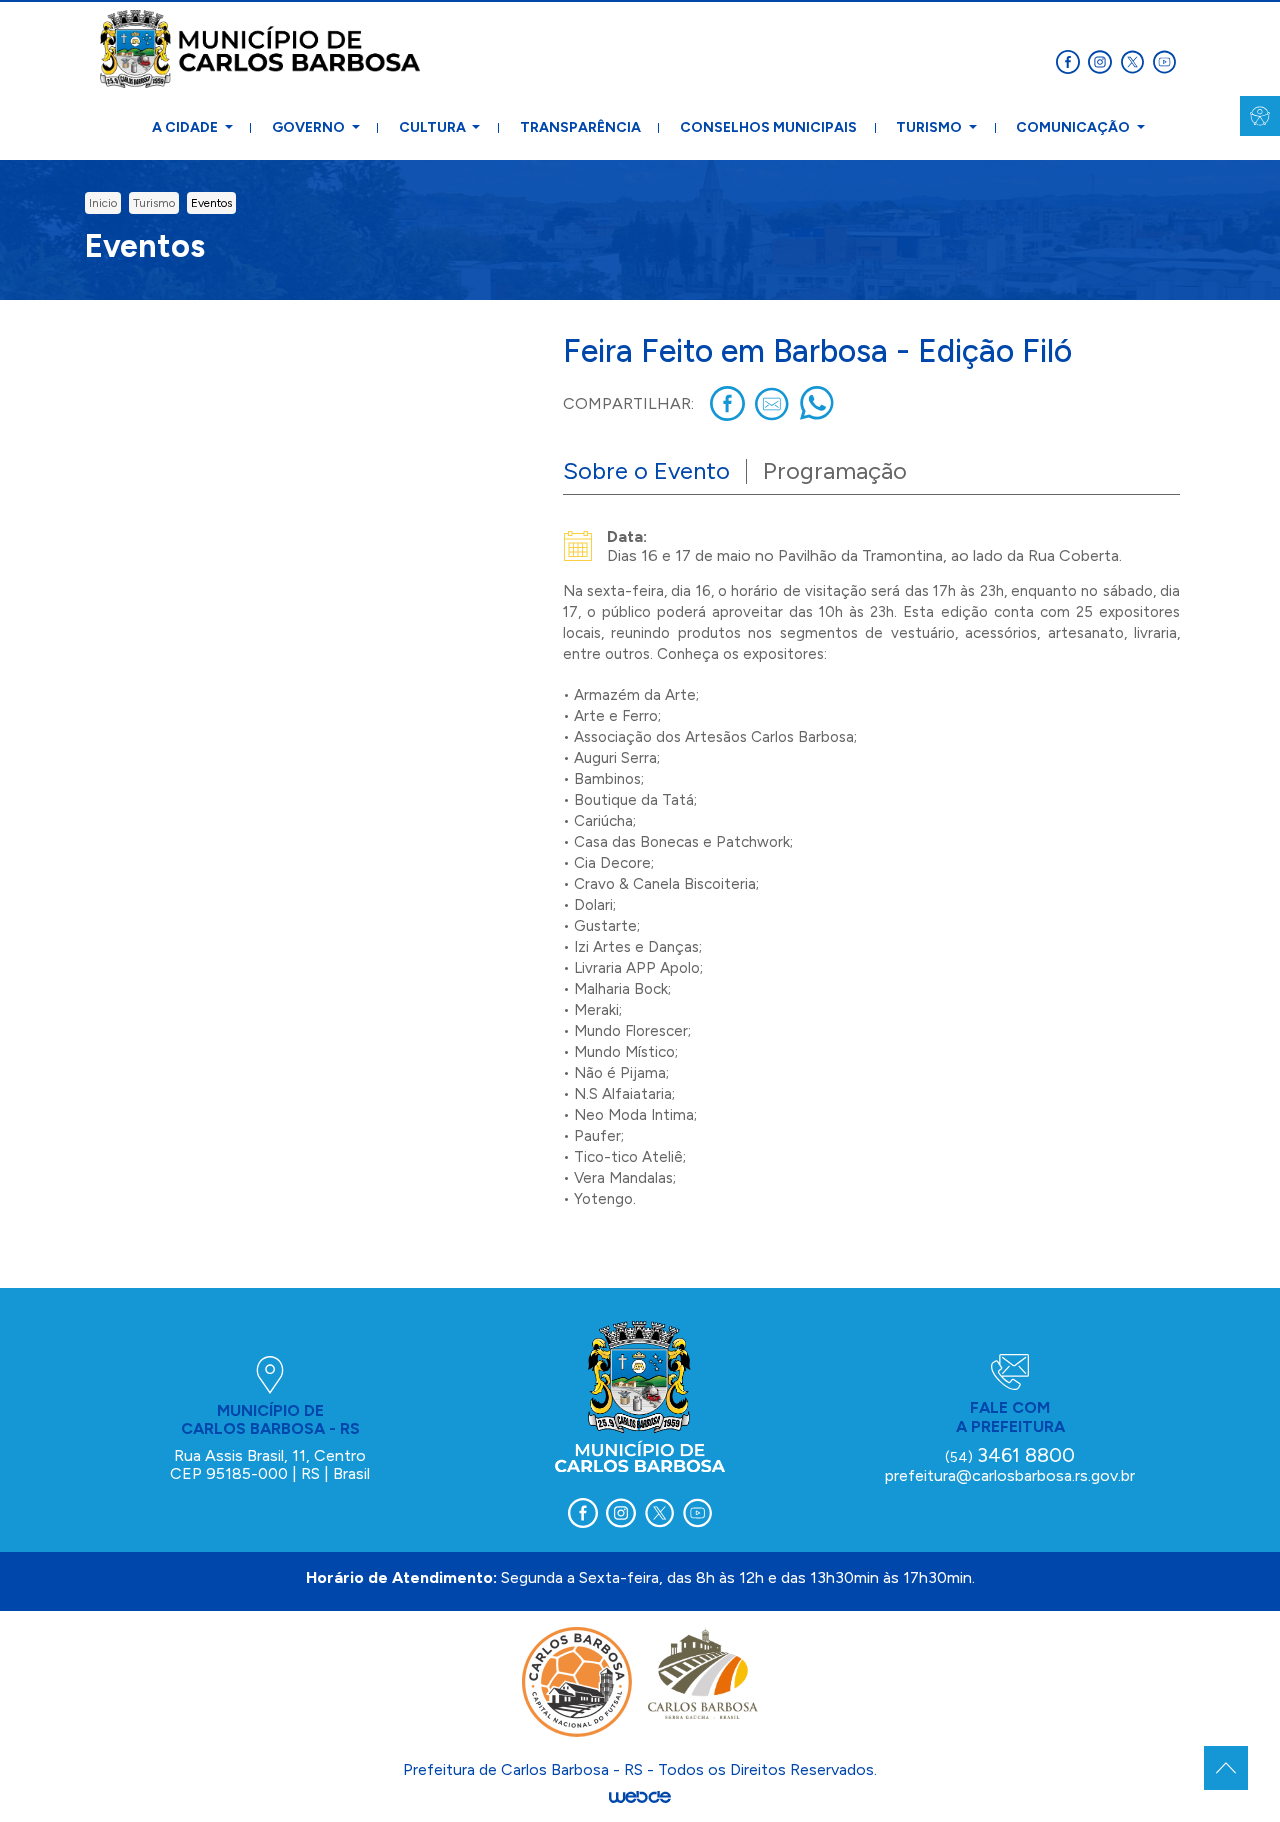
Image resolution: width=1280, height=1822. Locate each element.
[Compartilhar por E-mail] (772, 403)
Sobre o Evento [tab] (646, 470)
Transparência (580, 127)
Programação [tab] (835, 470)
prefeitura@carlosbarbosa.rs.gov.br (1010, 1475)
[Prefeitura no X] (1136, 60)
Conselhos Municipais (768, 127)
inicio (103, 203)
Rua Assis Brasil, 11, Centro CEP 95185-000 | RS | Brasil (270, 1464)
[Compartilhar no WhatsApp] (817, 403)
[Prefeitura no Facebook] (1072, 60)
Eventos (211, 203)
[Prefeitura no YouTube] (1166, 60)
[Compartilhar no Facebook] (727, 403)
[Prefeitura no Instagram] (1104, 60)
